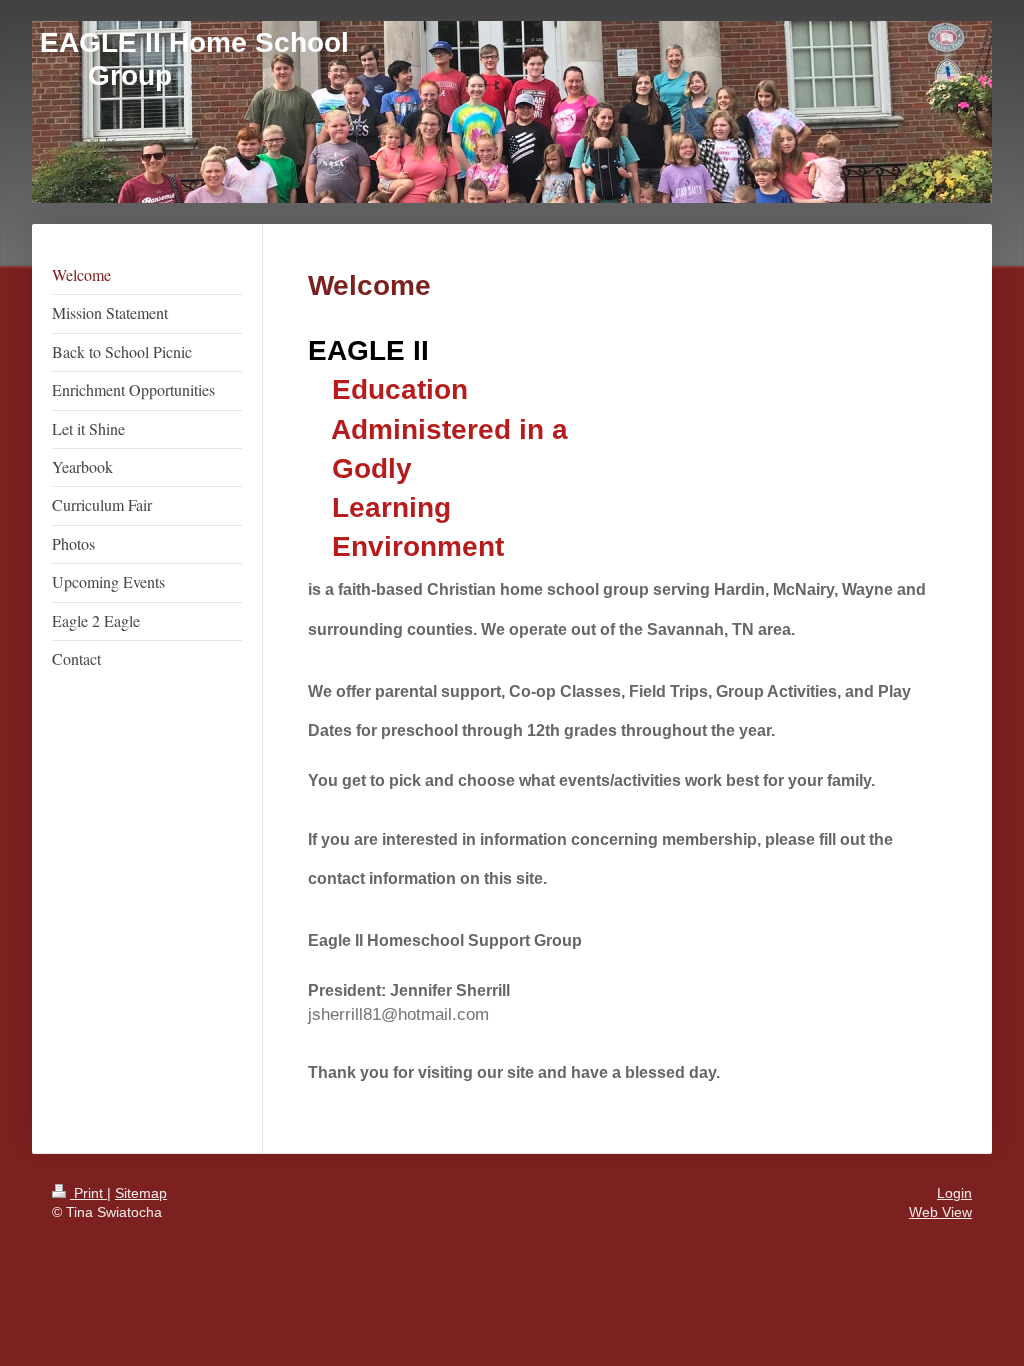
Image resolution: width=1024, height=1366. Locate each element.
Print (88, 1193)
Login (954, 1193)
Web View (940, 1212)
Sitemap (141, 1193)
